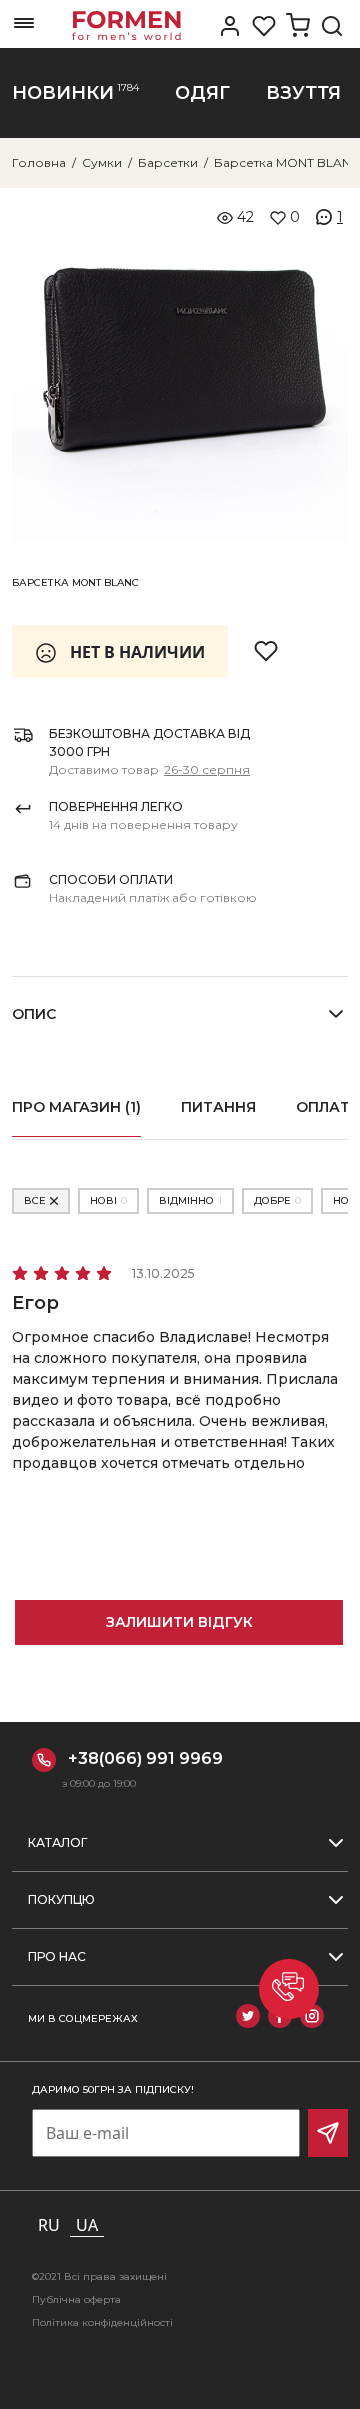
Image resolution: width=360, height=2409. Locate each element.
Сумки (102, 162)
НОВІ (108, 1200)
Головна (39, 162)
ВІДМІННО (190, 1200)
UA (87, 2225)
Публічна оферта (76, 2299)
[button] (289, 1989)
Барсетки (168, 162)
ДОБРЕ (277, 1200)
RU (49, 2225)
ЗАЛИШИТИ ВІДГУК (179, 1622)
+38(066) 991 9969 (145, 1758)
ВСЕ (35, 1200)
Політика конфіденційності (102, 2322)
